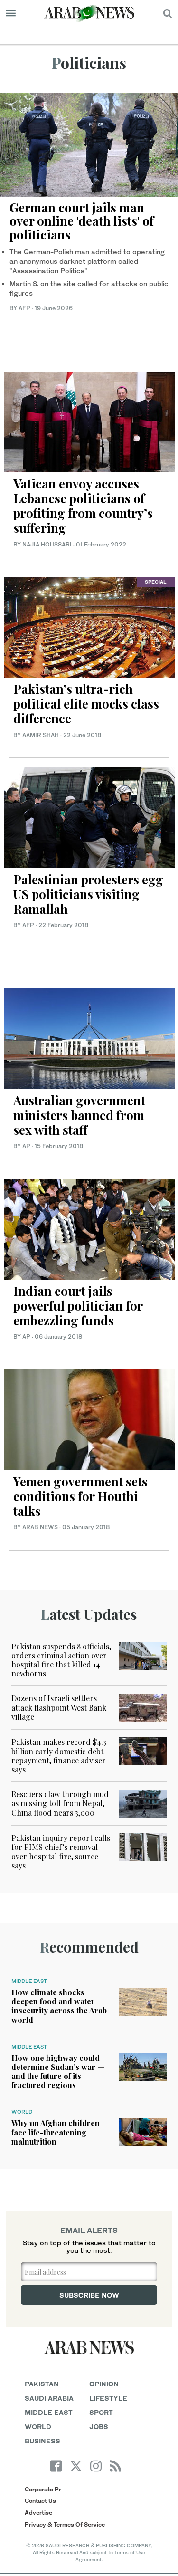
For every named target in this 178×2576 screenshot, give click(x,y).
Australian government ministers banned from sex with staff (79, 1115)
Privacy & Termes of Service (65, 2524)
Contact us (40, 2501)
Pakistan (42, 2384)
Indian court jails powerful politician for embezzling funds (78, 1306)
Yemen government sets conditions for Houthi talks (80, 1496)
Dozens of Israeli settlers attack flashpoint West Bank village (59, 1707)
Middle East (29, 1981)
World (22, 2112)
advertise (38, 2513)
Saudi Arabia (49, 2398)
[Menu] (11, 13)
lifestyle (108, 2398)
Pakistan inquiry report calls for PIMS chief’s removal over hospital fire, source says (61, 1852)
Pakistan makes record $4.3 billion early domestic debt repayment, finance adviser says (59, 1756)
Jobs (99, 2427)
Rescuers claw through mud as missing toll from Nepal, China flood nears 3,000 (60, 1803)
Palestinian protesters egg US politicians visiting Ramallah (88, 894)
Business (42, 2441)
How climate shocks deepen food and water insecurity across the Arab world (59, 2006)
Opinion (104, 2384)
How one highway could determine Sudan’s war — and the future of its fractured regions (58, 2072)
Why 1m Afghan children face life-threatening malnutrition (56, 2132)
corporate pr (43, 2489)
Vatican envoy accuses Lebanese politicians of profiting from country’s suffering (83, 506)
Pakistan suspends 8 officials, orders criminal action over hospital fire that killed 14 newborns (61, 1660)
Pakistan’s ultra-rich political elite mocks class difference (86, 704)
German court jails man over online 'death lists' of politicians (82, 221)
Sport (101, 2412)
